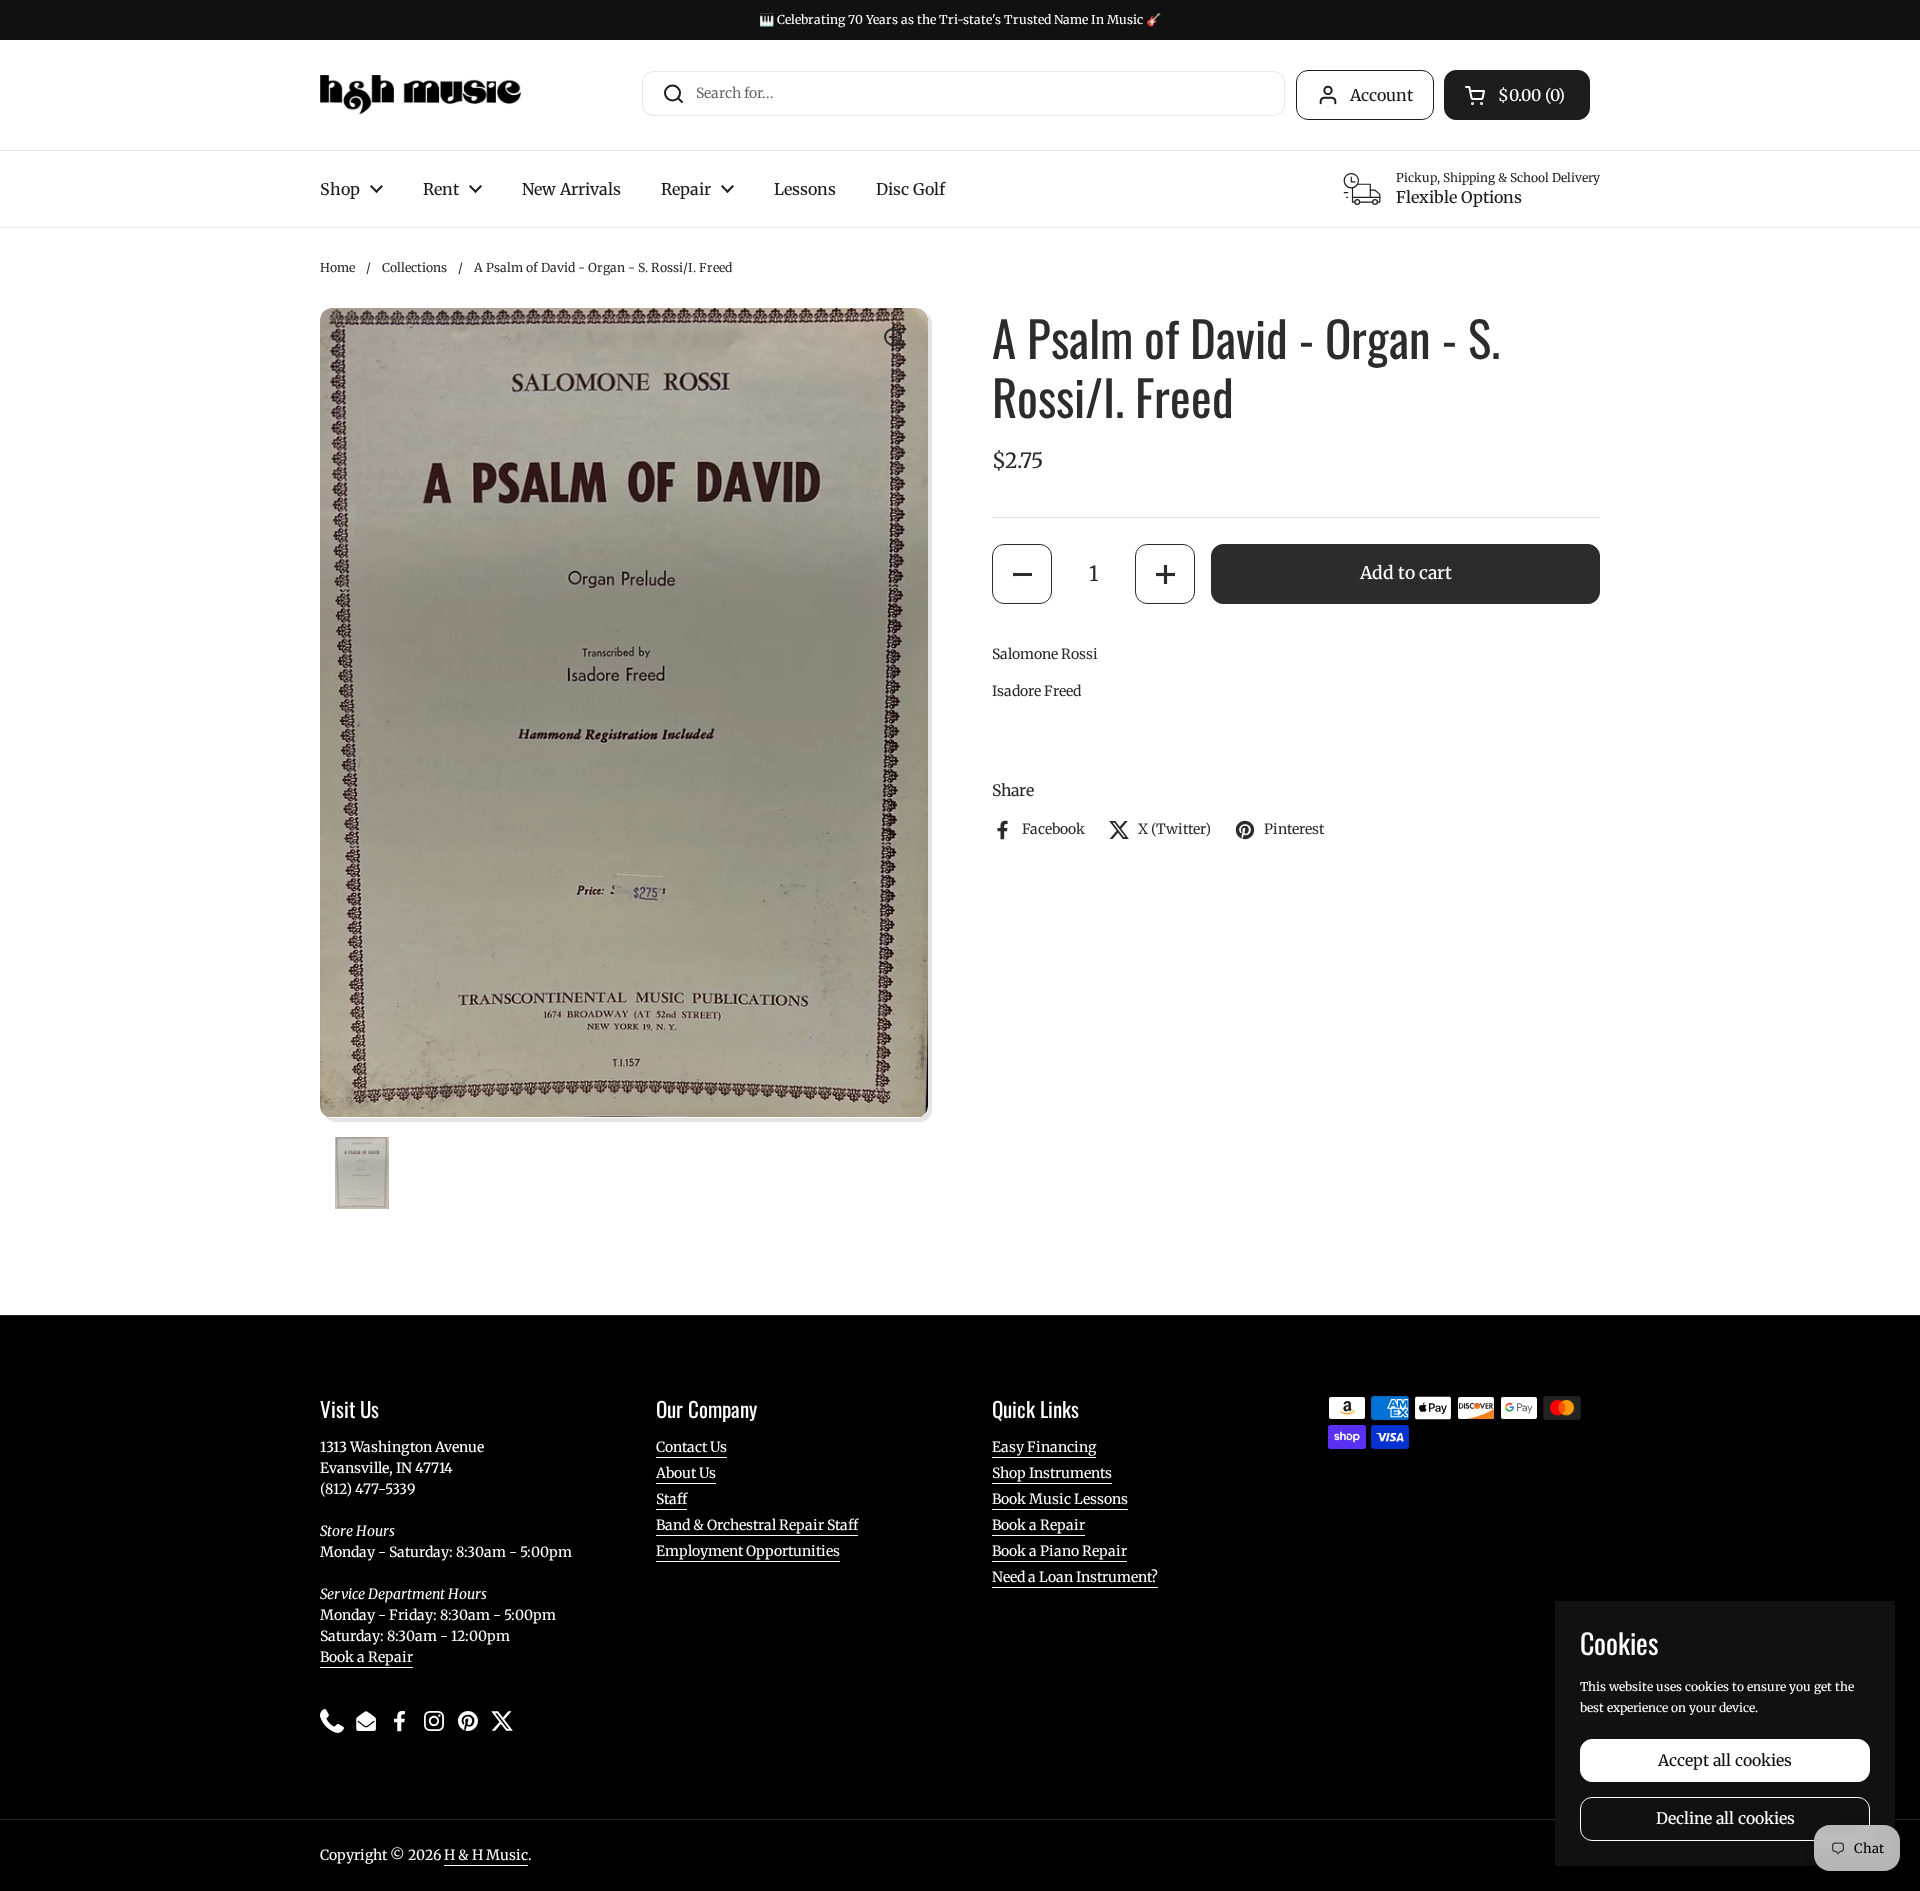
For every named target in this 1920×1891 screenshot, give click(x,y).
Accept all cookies (1725, 1760)
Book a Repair (366, 1657)
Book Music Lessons (1060, 1499)
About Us (686, 1473)
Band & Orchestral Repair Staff (757, 1525)
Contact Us (691, 1447)
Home (337, 267)
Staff (671, 1499)
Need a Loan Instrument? (1075, 1577)
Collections (414, 267)
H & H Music (486, 1855)
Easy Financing (1044, 1447)
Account (1381, 95)
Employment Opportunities (748, 1551)
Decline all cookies (1725, 1818)
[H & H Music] (420, 95)
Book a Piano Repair (1059, 1551)
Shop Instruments (1052, 1473)
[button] (1022, 574)
